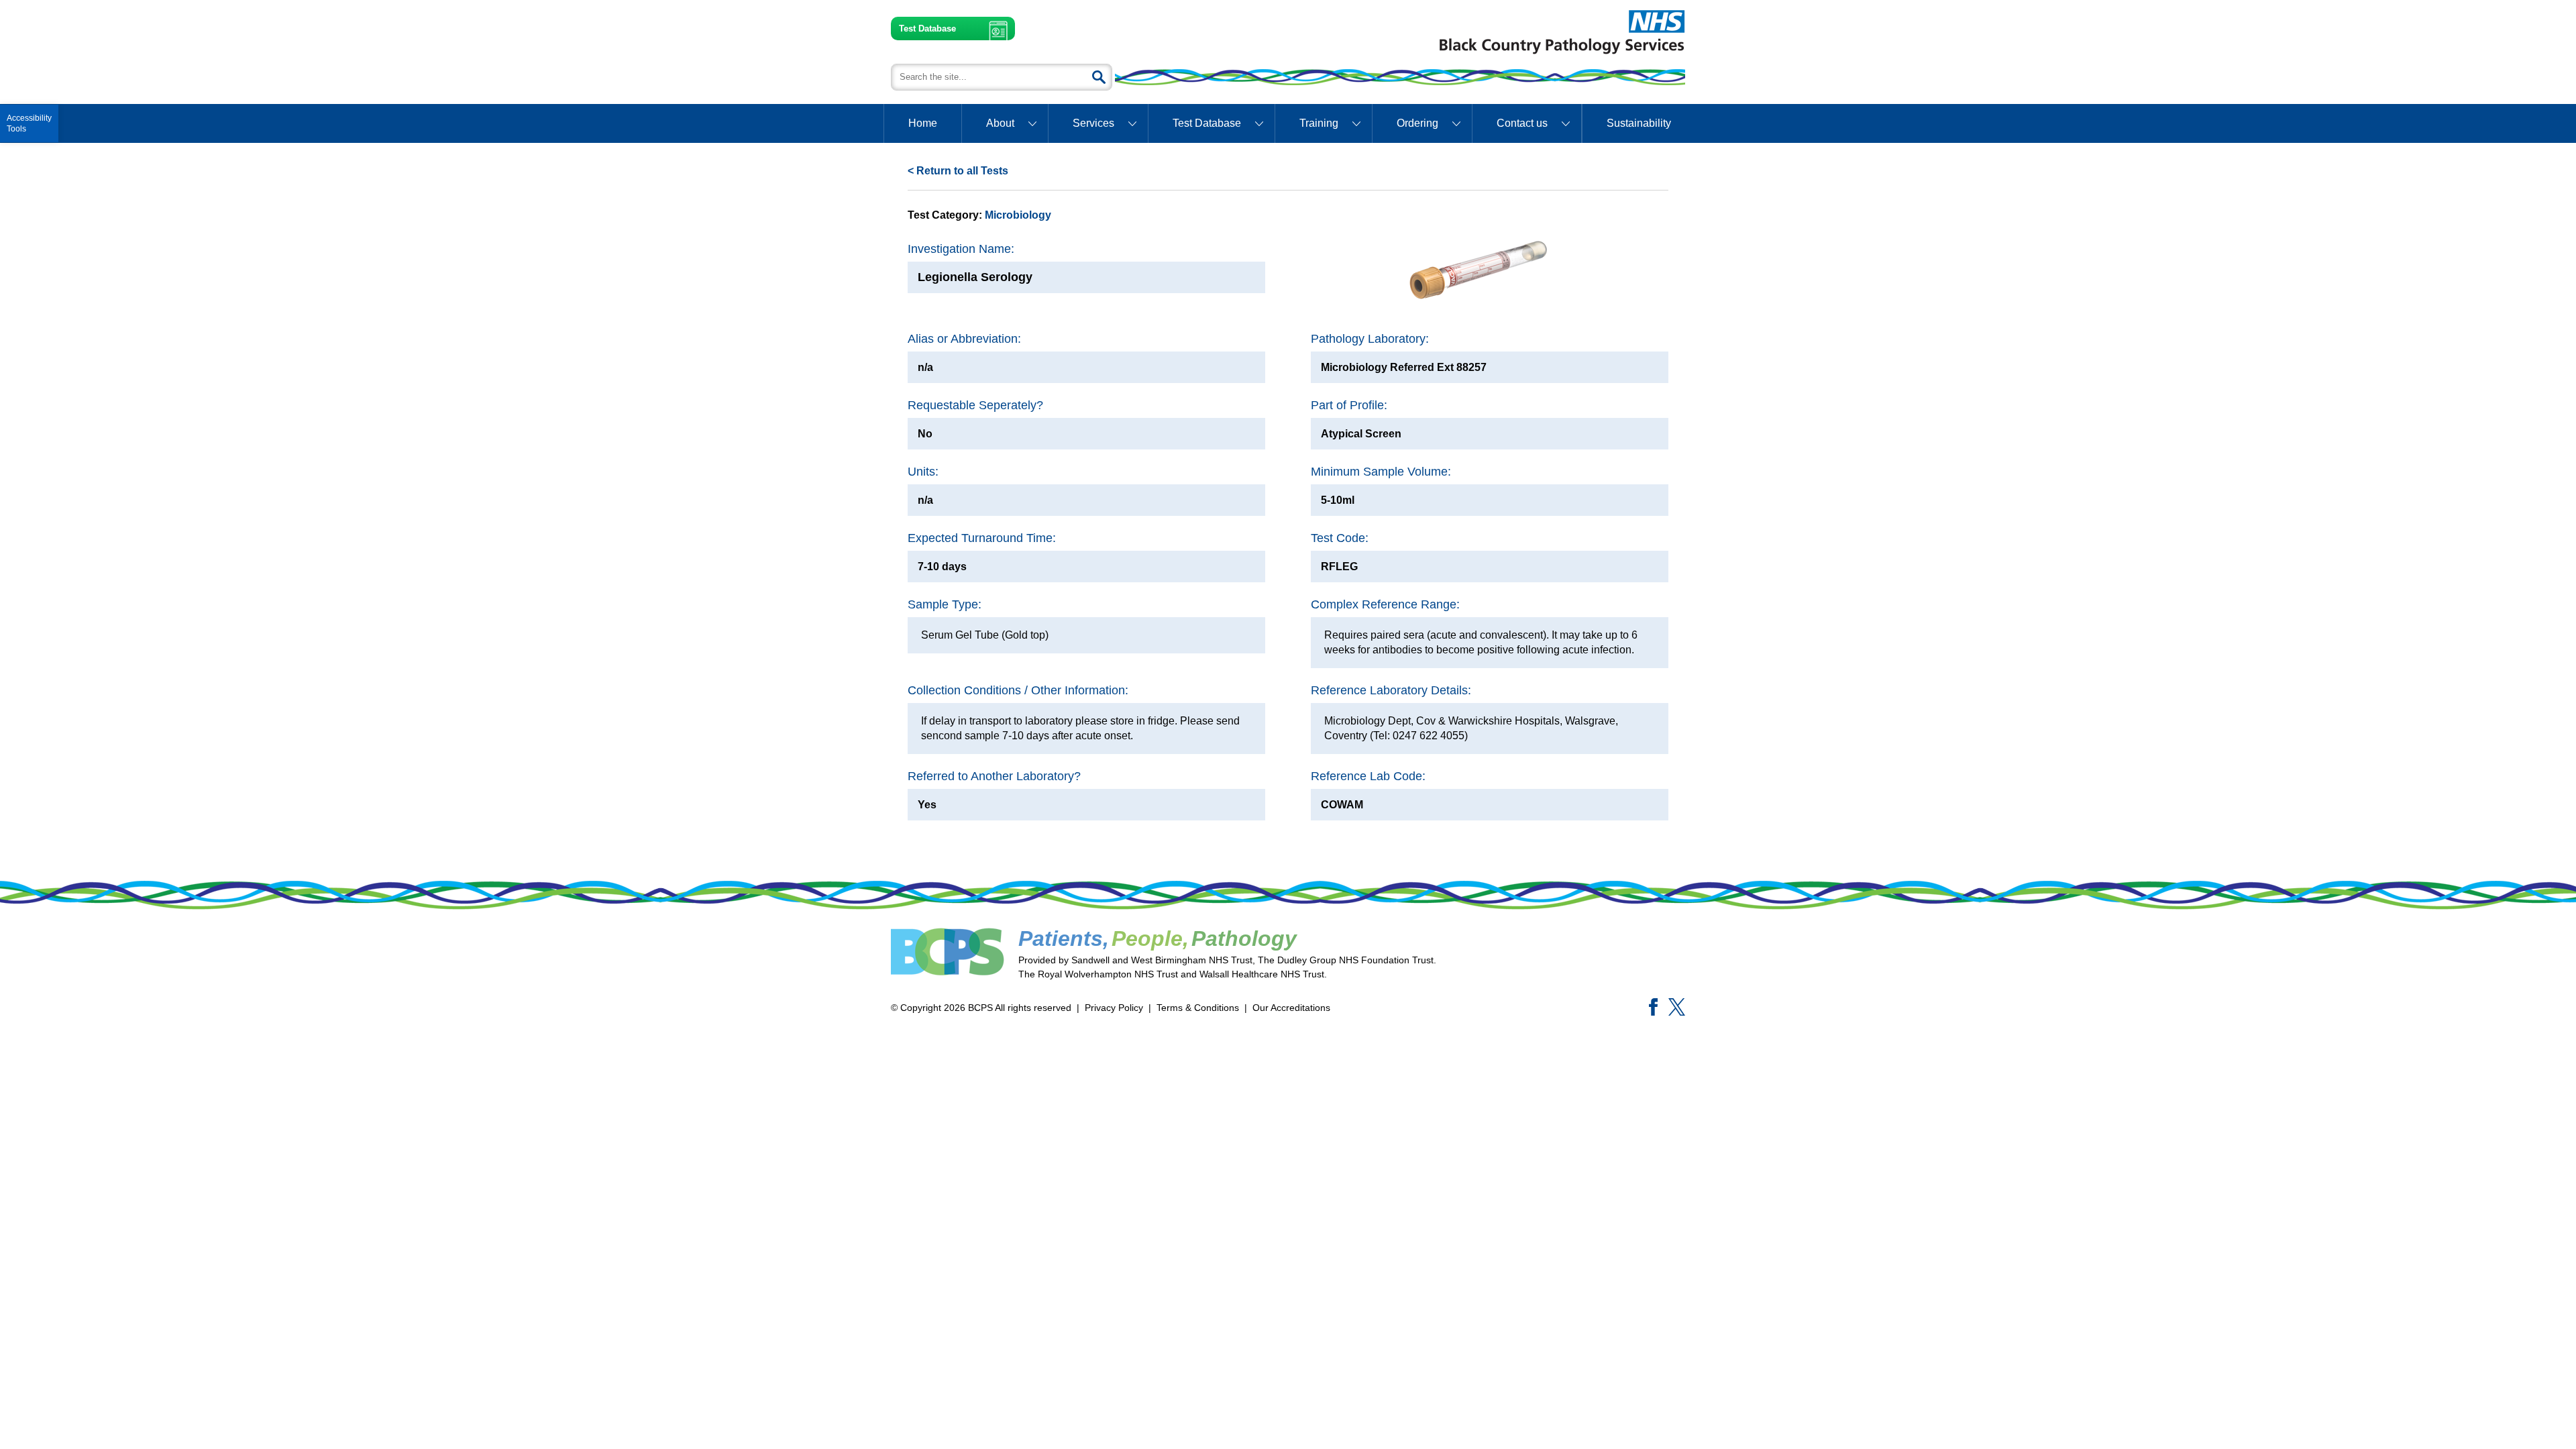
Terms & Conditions (1198, 1008)
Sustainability (1639, 123)
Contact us (1522, 123)
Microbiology (1018, 215)
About (1000, 123)
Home (923, 123)
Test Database (927, 29)
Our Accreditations (1291, 1008)
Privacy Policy (1114, 1008)
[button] (29, 123)
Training (1319, 123)
